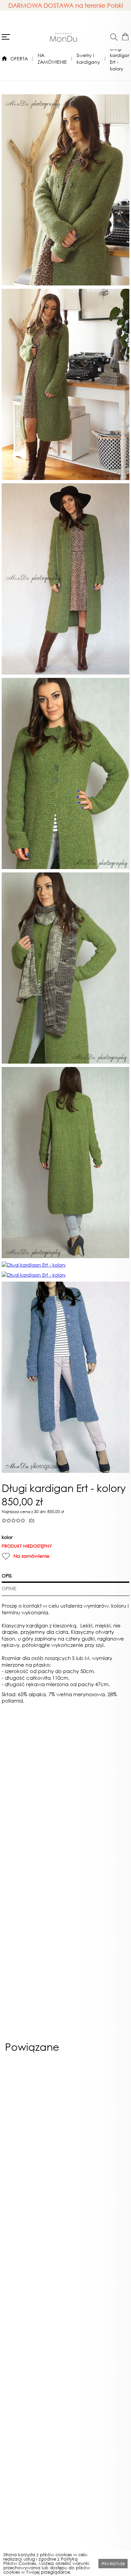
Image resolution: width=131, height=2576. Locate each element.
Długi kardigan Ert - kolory (120, 59)
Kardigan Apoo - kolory (34, 2205)
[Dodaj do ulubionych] (6, 1556)
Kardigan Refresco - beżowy (97, 2207)
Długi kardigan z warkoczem (34, 2339)
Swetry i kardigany (88, 59)
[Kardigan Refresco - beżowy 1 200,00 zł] (97, 2128)
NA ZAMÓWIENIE (52, 59)
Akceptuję (113, 2563)
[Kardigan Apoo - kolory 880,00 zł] (34, 2128)
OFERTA (19, 59)
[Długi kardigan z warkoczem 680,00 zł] (34, 2259)
